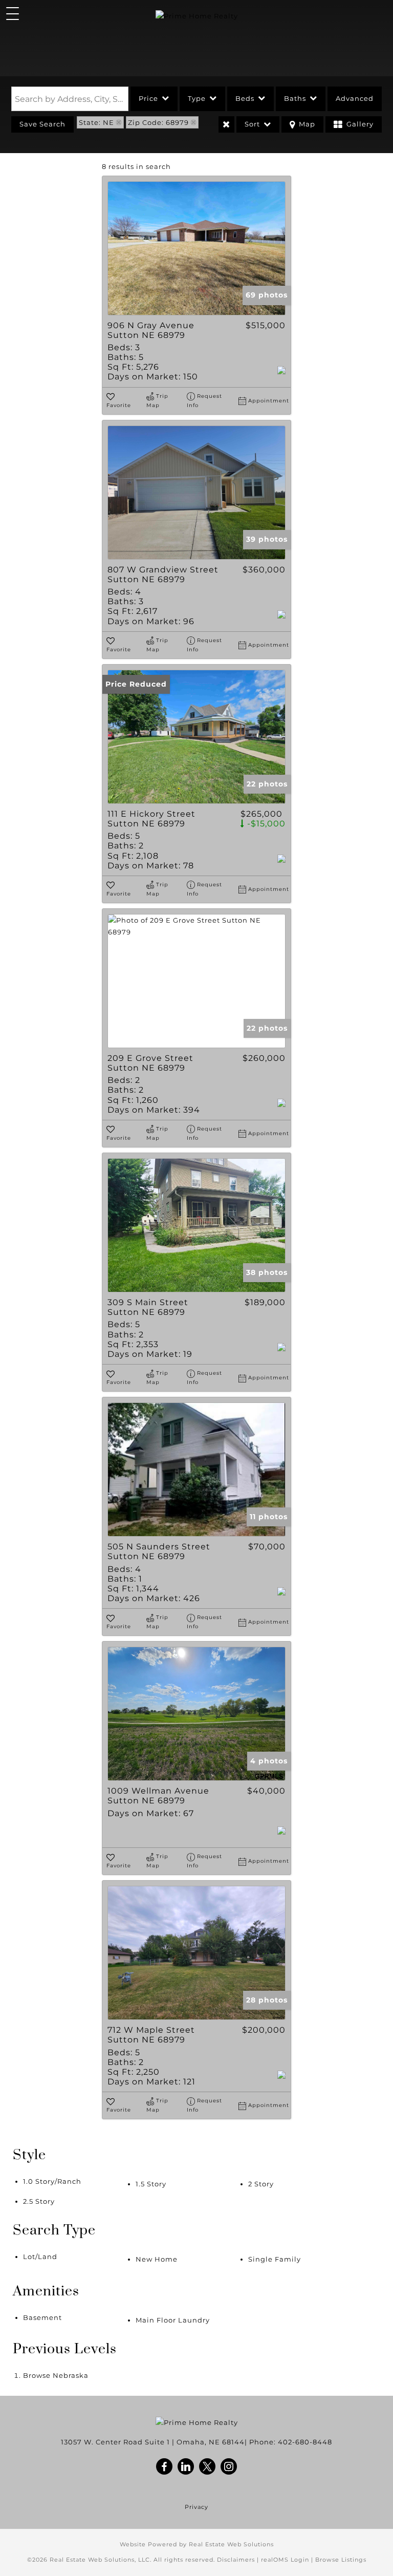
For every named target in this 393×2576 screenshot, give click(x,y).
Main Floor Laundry (173, 2320)
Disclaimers (236, 2560)
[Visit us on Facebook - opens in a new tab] (165, 2467)
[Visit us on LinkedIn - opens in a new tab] (186, 2467)
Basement (42, 2317)
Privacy (196, 2507)
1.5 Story (151, 2184)
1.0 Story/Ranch (52, 2181)
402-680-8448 (305, 2442)
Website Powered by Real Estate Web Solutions (197, 2544)
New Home (157, 2259)
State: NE (96, 122)
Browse (56, 2375)
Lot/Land (40, 2256)
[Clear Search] (226, 124)
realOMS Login (285, 2560)
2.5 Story (39, 2201)
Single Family (275, 2259)
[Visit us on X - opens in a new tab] (208, 2467)
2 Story (261, 2184)
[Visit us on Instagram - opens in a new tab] (229, 2467)
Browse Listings (341, 2560)
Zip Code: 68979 (158, 122)
